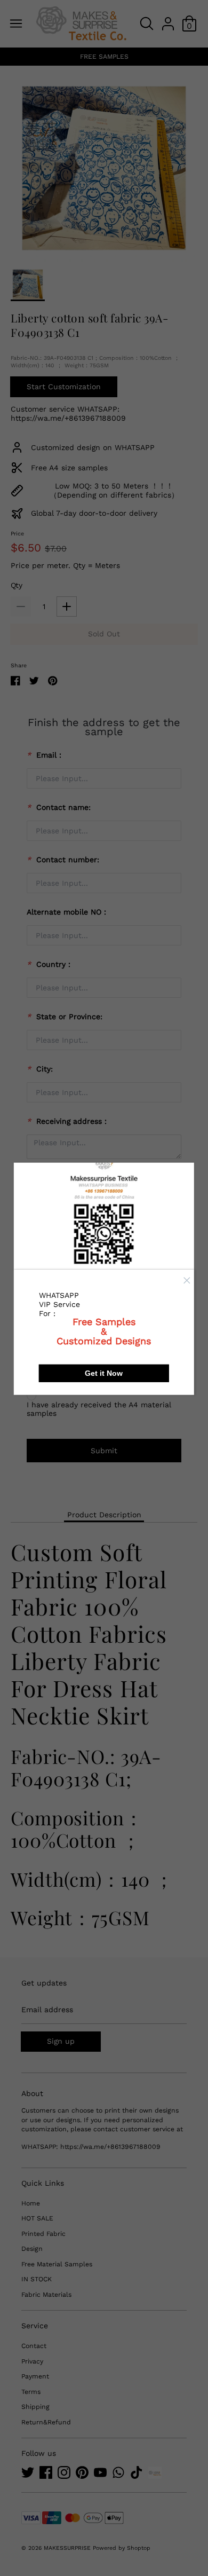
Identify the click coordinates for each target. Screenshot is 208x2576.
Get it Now (104, 1373)
